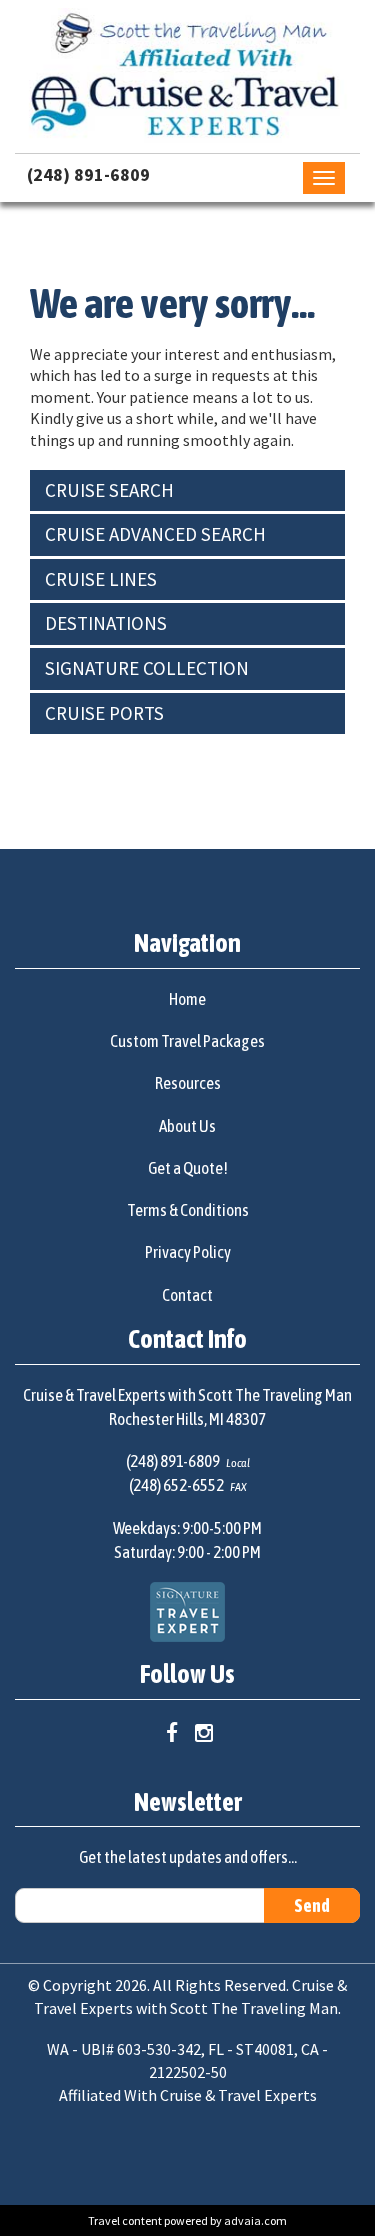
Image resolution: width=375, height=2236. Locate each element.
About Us (187, 1126)
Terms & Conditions (188, 1210)
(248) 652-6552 (176, 1485)
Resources (188, 1083)
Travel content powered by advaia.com (187, 2220)
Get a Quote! (188, 1168)
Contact (187, 1295)
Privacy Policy (188, 1252)
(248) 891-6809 (88, 174)
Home (187, 999)
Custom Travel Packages (187, 1041)
